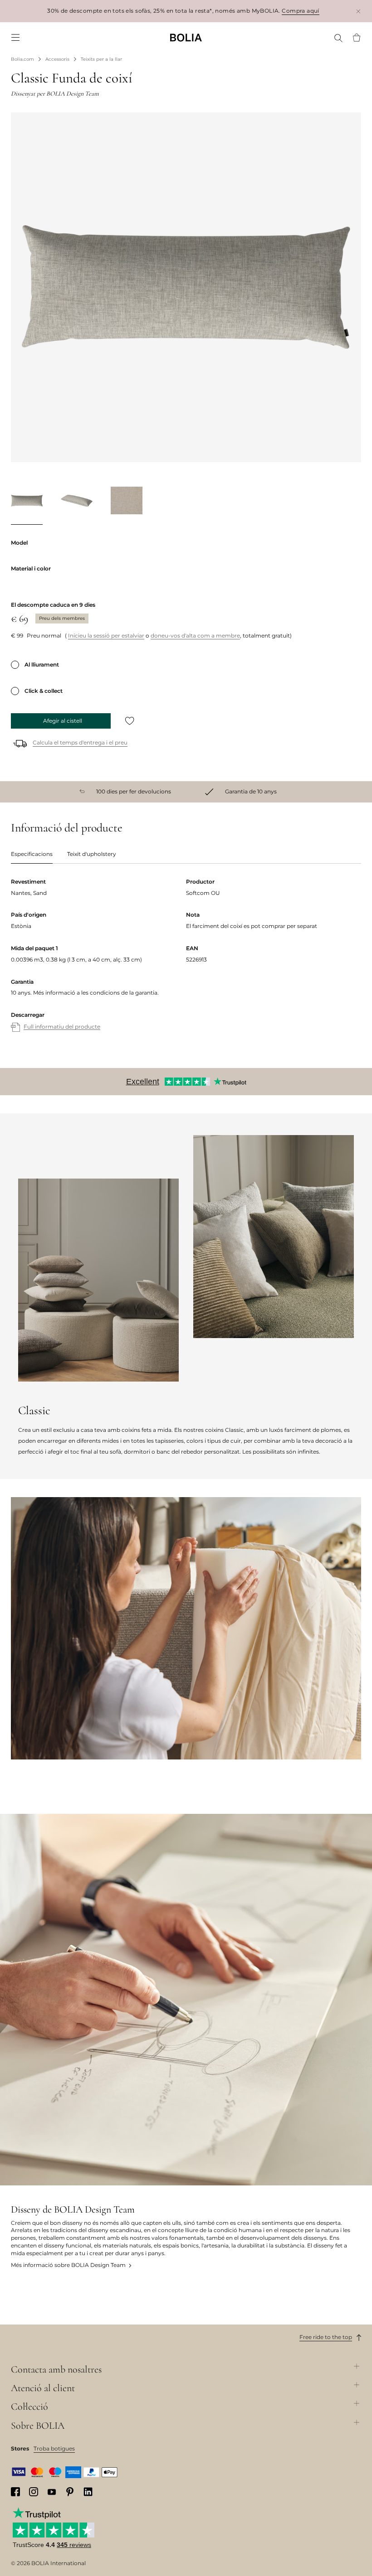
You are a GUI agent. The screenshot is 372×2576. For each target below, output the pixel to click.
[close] (358, 11)
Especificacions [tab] (32, 854)
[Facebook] (15, 2492)
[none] (186, 37)
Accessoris (57, 59)
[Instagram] (34, 2492)
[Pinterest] (70, 2492)
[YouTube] (52, 2491)
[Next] (350, 503)
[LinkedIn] (88, 2492)
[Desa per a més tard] (130, 721)
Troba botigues (54, 2448)
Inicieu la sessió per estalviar (106, 636)
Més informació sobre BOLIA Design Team (68, 2265)
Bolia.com (22, 59)
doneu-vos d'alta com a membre (195, 636)
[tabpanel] (186, 964)
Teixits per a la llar (101, 59)
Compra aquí (301, 11)
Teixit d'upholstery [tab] (92, 854)
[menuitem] (15, 38)
